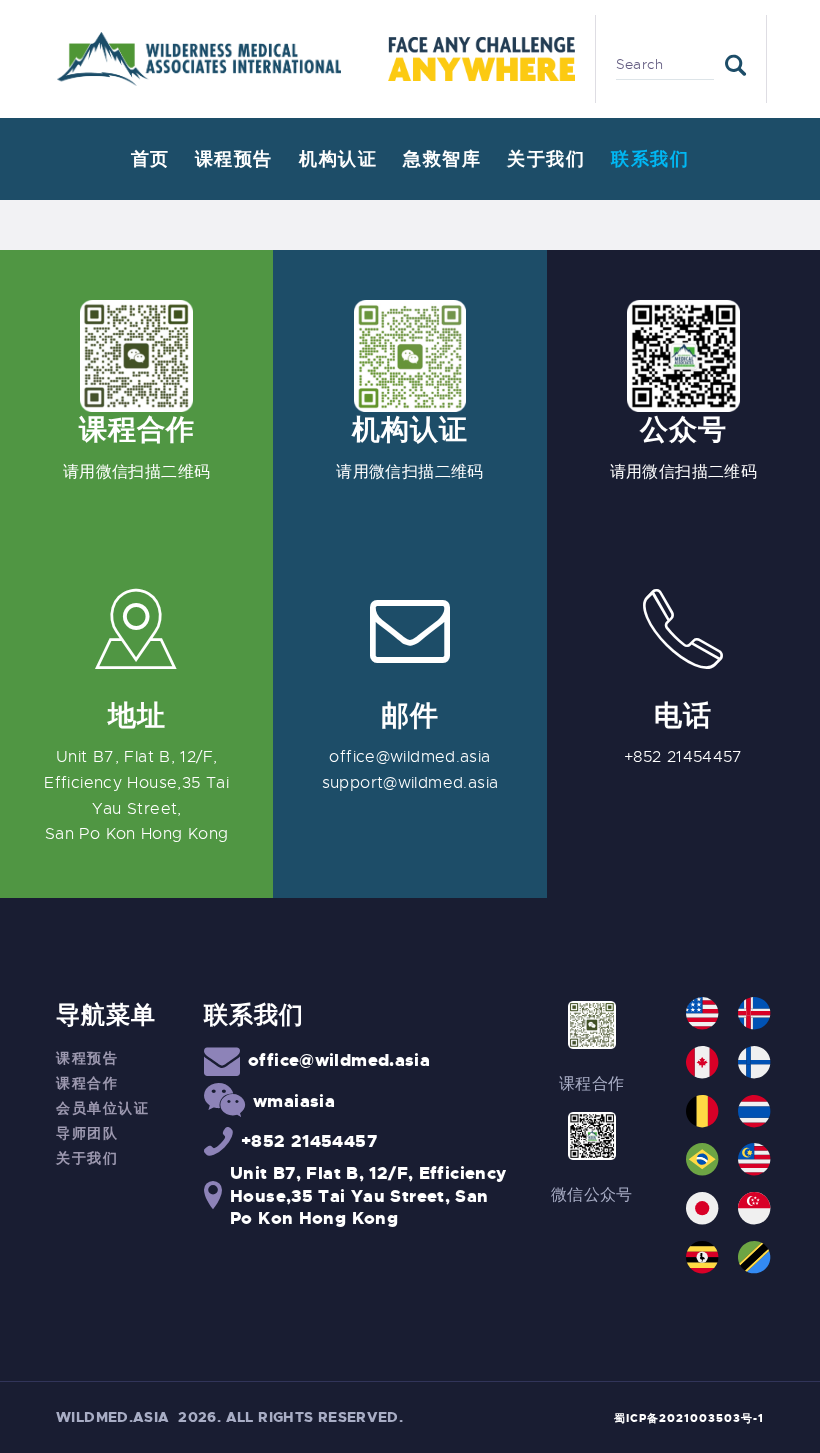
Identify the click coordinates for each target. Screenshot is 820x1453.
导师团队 (87, 1133)
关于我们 (87, 1158)
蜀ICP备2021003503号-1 (689, 1418)
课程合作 (87, 1083)
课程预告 (87, 1058)
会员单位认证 (102, 1108)
